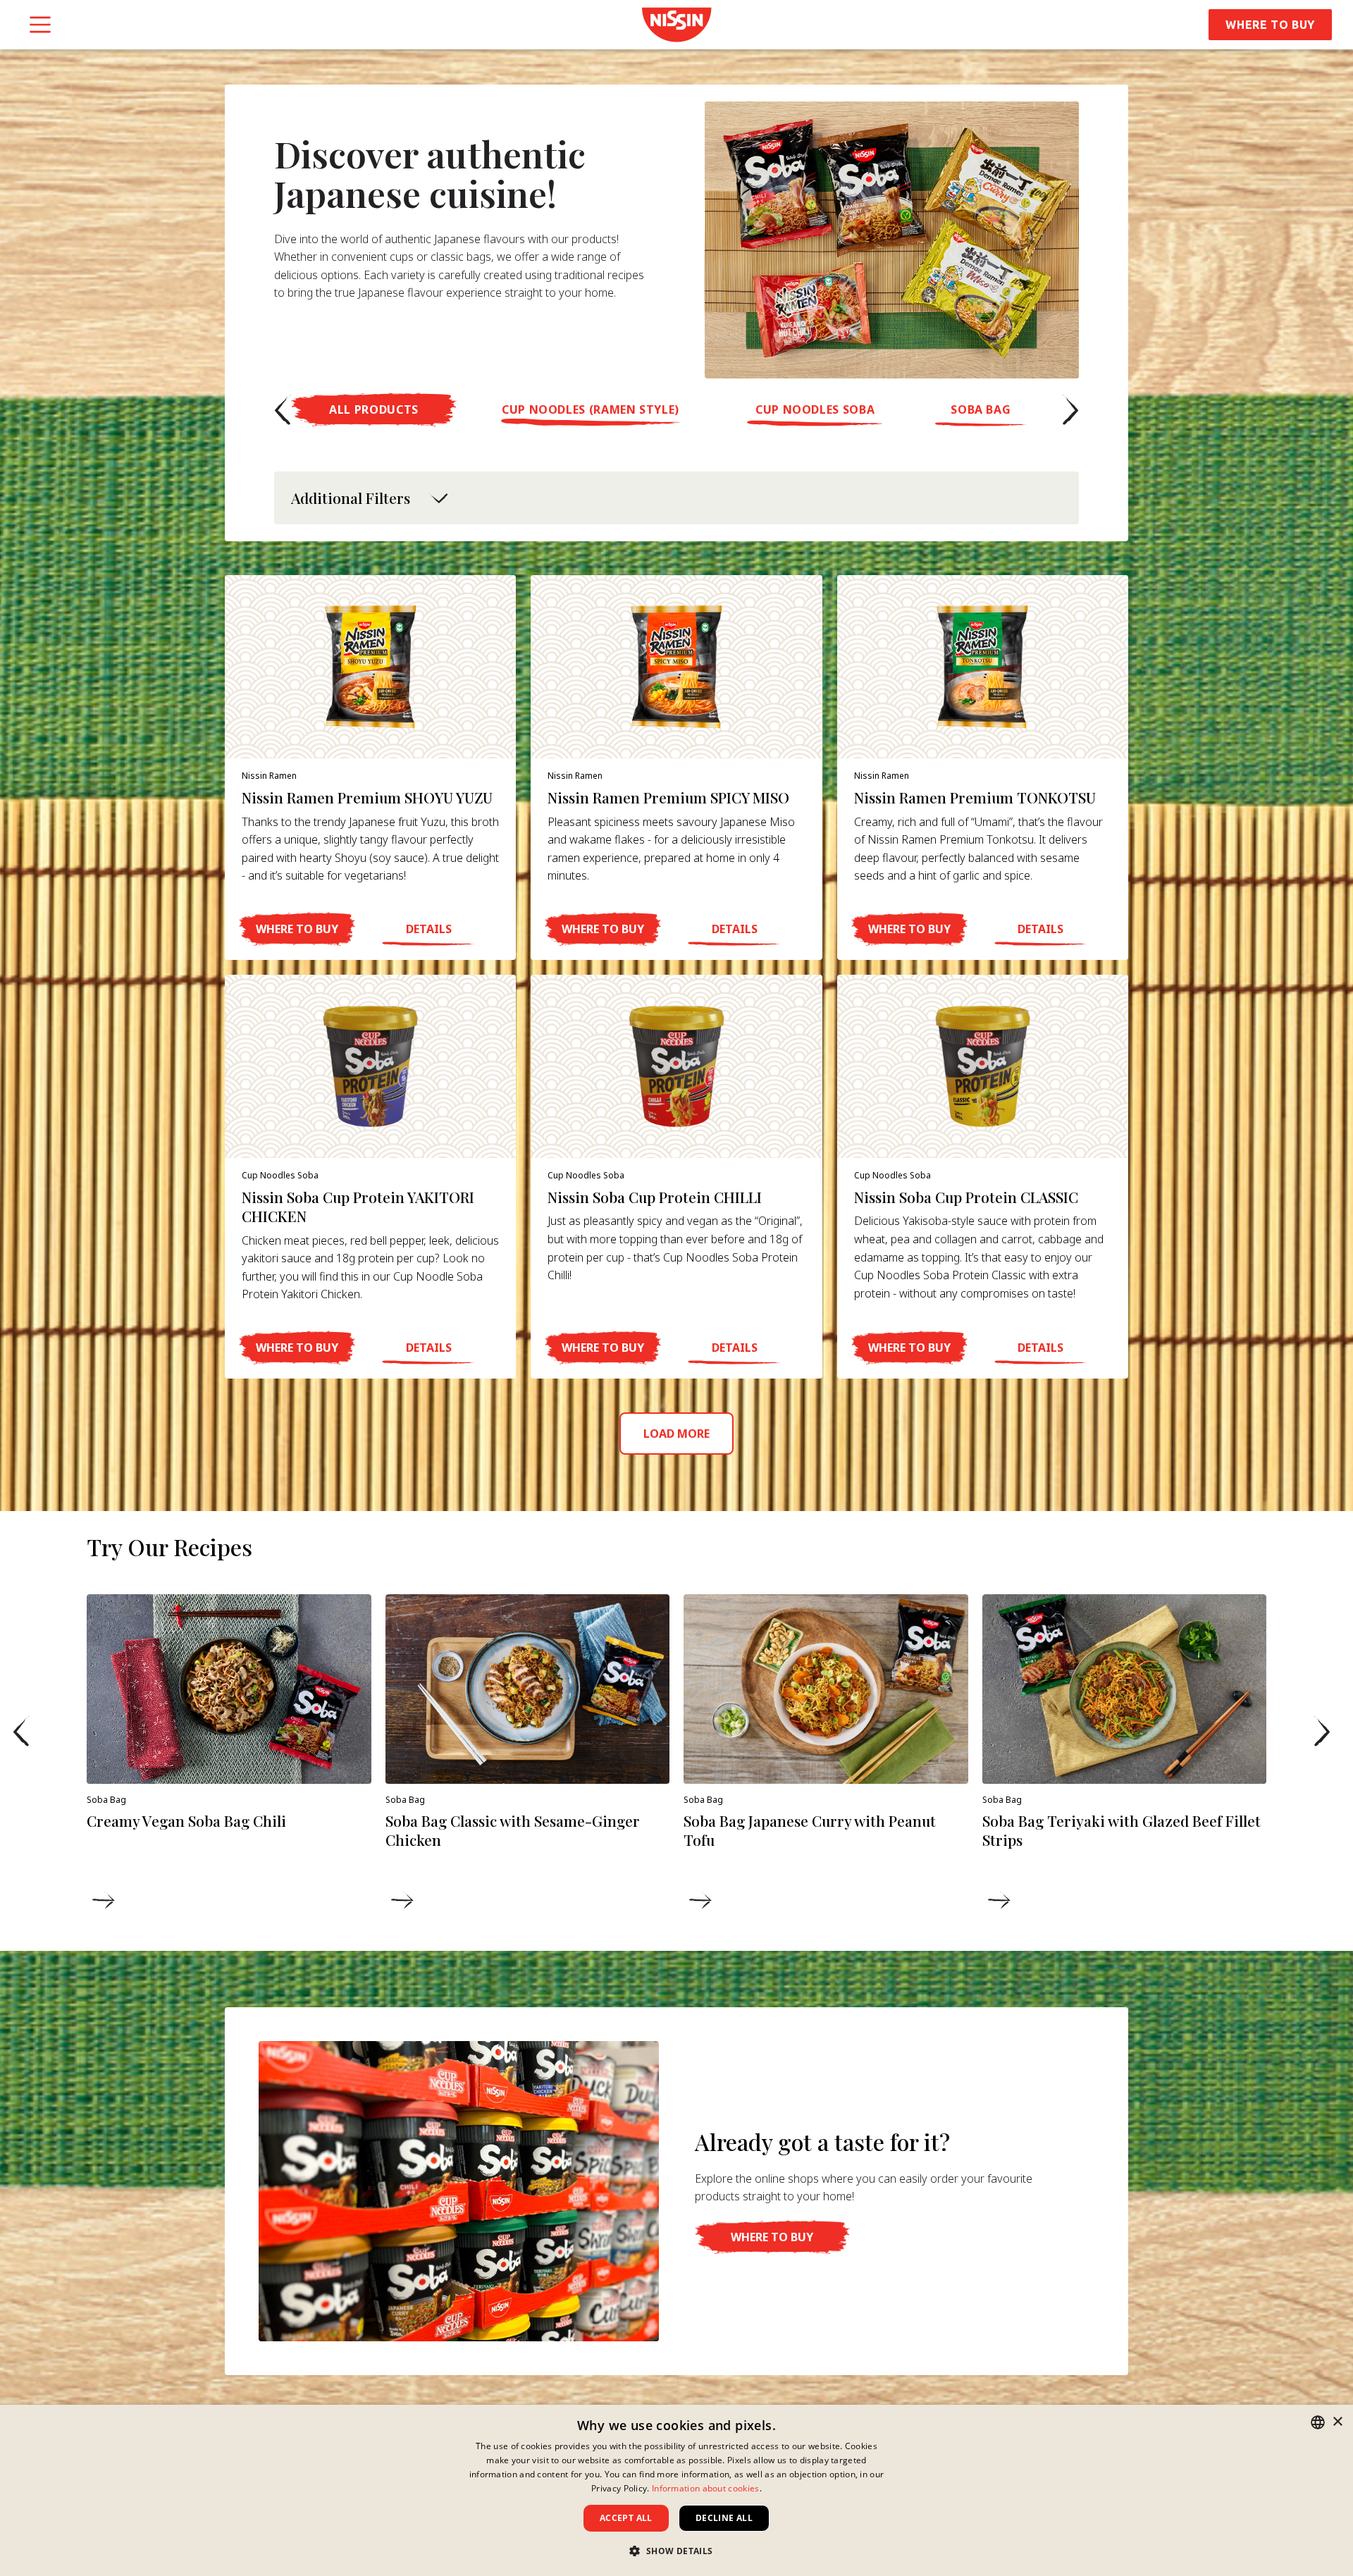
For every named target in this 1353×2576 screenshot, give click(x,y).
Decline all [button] (724, 2518)
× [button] (1337, 2422)
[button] (283, 409)
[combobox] (1318, 2422)
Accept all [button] (626, 2518)
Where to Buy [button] (1270, 25)
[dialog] (676, 2490)
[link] (676, 25)
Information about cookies (706, 2488)
